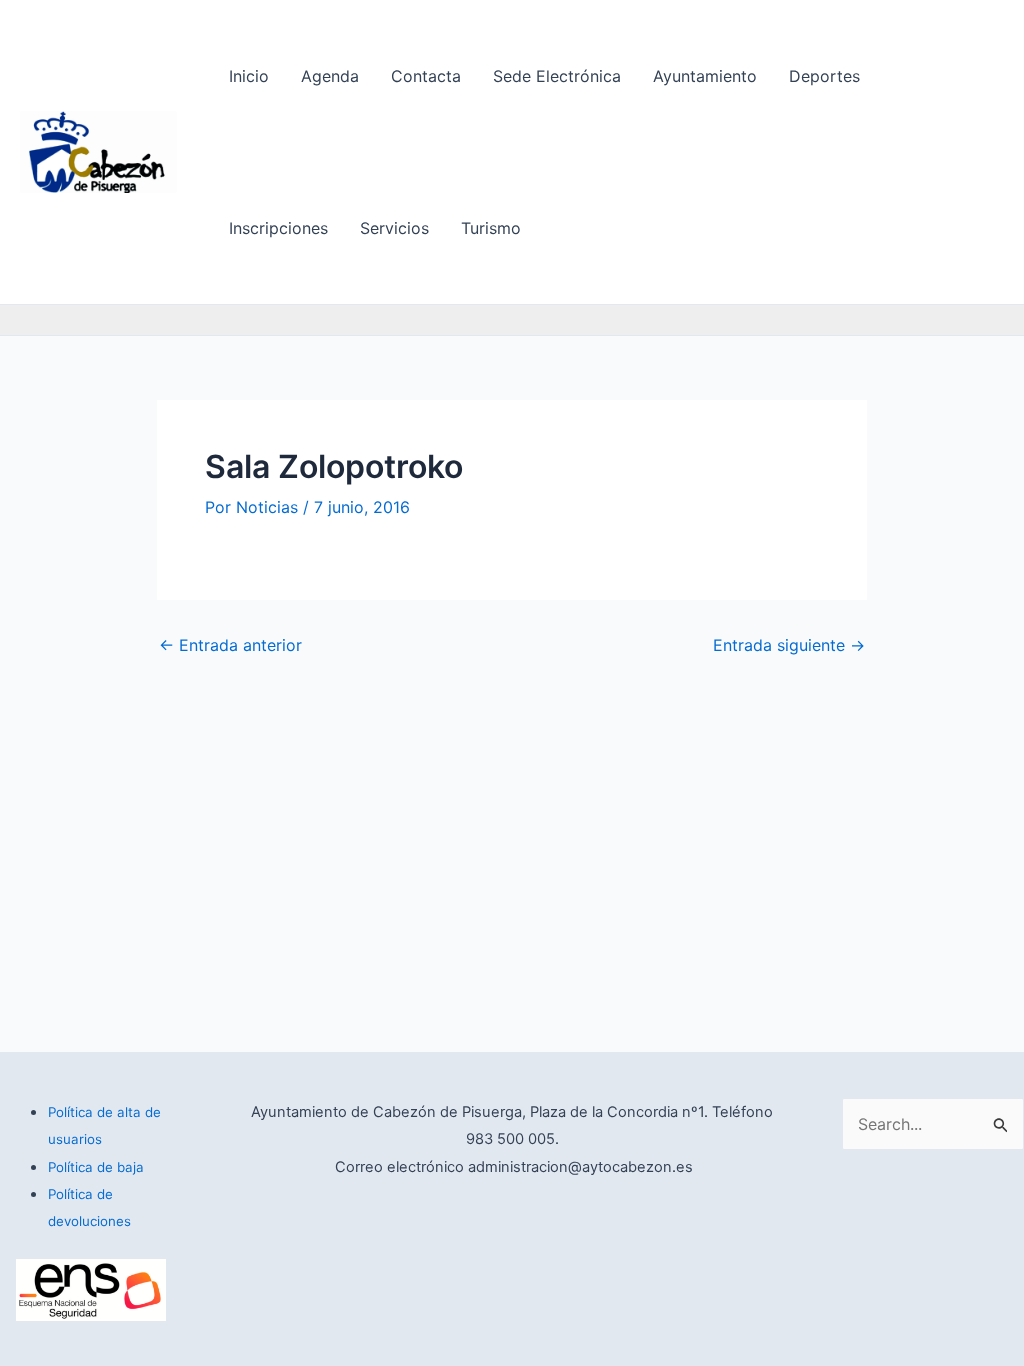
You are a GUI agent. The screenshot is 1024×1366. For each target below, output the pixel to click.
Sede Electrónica (557, 76)
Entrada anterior (230, 645)
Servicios (394, 228)
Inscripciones (278, 228)
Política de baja (96, 1167)
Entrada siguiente (789, 645)
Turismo (491, 228)
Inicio (249, 76)
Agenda (330, 76)
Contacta (426, 76)
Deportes (824, 76)
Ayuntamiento (705, 76)
